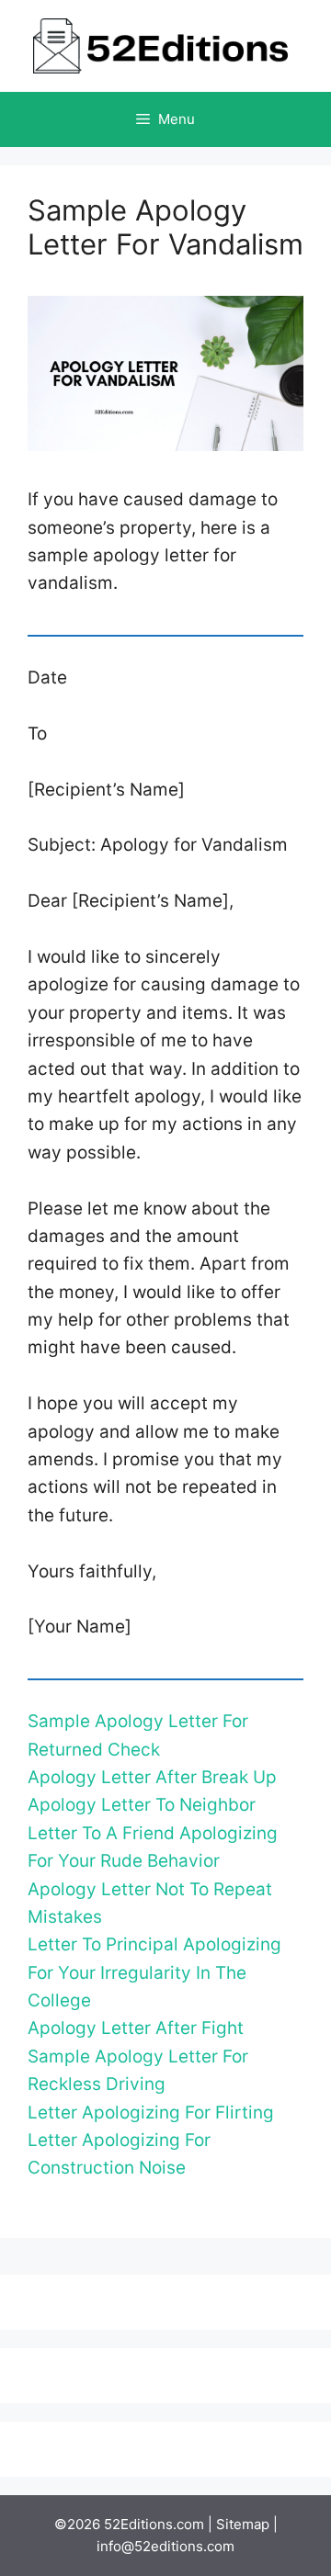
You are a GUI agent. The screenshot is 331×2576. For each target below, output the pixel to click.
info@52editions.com (165, 2546)
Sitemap (243, 2524)
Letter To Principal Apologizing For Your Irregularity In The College (154, 1972)
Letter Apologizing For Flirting (151, 2113)
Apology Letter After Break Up (152, 1777)
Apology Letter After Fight (136, 2028)
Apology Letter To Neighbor (142, 1805)
